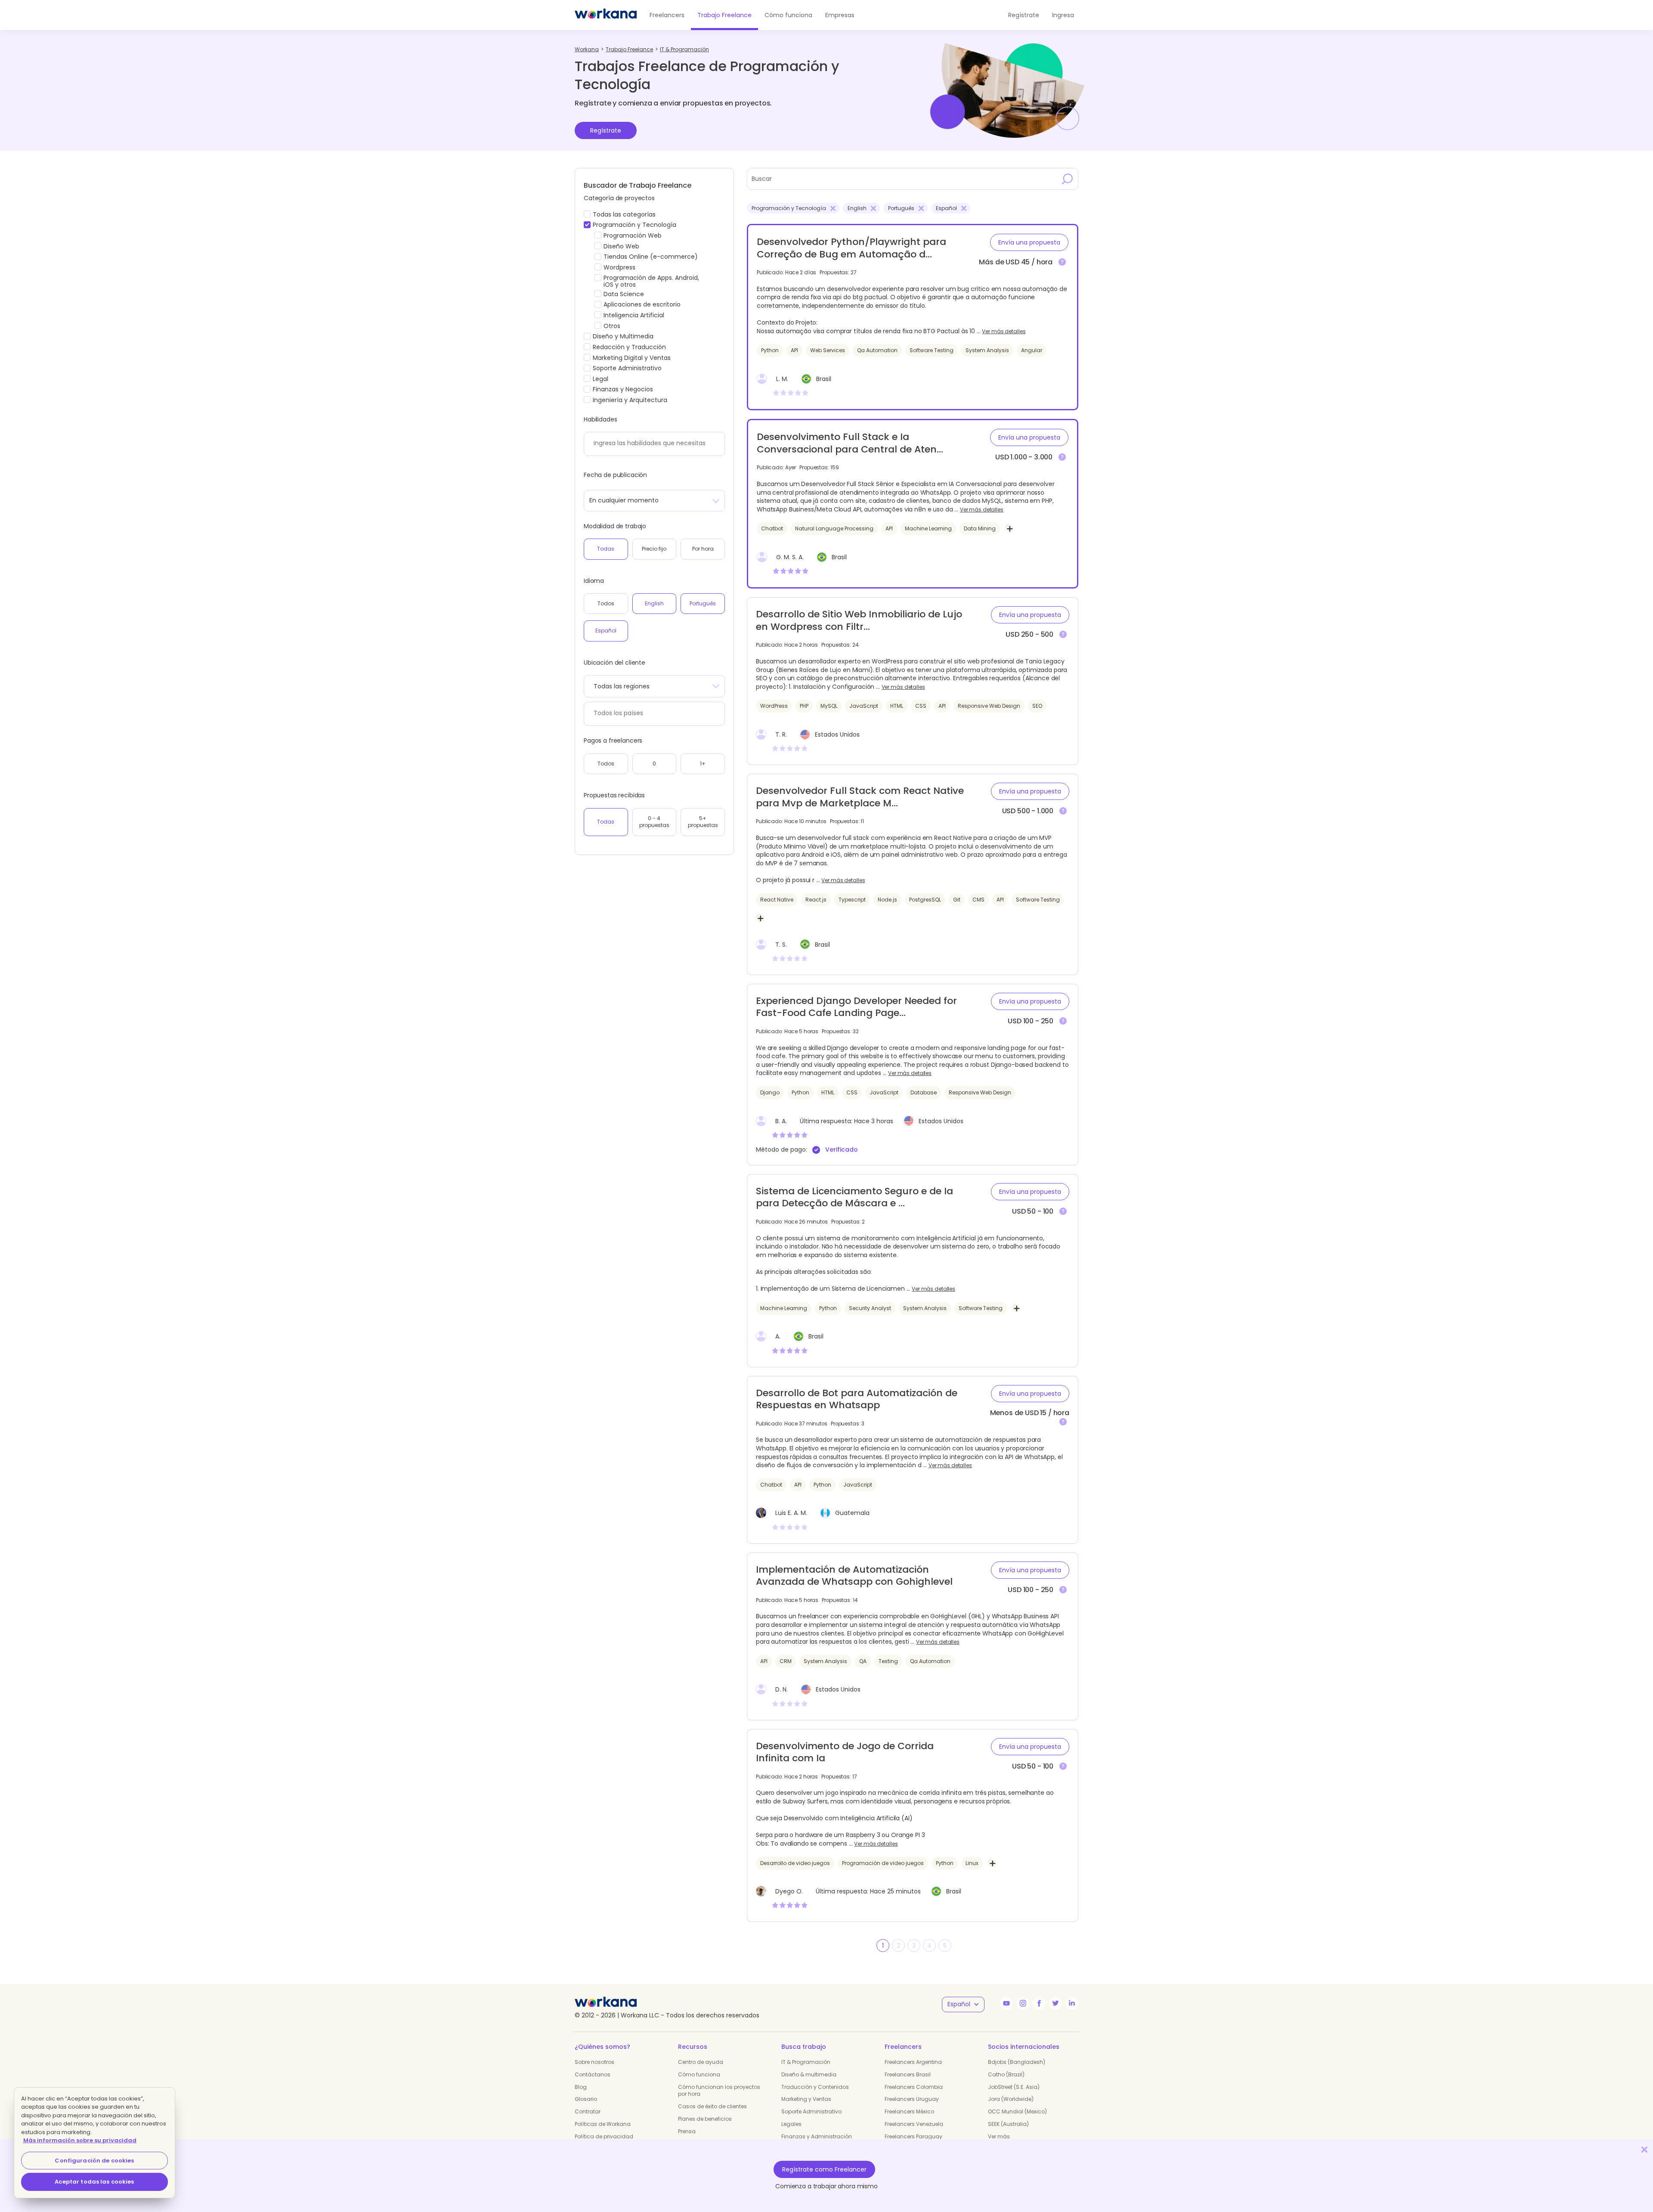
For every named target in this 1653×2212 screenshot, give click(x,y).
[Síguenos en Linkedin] (1072, 2003)
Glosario (586, 2099)
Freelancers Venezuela (914, 2124)
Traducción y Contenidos (815, 2087)
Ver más (999, 2136)
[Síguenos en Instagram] (1023, 2003)
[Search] (1068, 179)
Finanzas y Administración (817, 2136)
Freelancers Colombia (914, 2087)
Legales (791, 2124)
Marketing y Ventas (806, 2099)
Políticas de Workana (603, 2124)
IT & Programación (806, 2062)
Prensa (687, 2131)
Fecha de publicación (615, 475)
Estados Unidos (837, 734)
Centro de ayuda (701, 2062)
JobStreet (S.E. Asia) (1014, 2087)
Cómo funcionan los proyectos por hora (719, 2091)
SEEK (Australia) (1008, 2124)
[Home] (606, 15)
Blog (581, 2087)
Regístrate (606, 130)
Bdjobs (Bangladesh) (1017, 2062)
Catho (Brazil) (1006, 2074)
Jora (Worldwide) (1011, 2099)
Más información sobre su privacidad (80, 2140)
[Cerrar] (1644, 2149)
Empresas (840, 15)
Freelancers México (909, 2111)
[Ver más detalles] (1062, 262)
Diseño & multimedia (809, 2074)
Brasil (824, 379)
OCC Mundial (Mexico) (1017, 2111)
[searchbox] (652, 443)
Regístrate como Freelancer (824, 2169)
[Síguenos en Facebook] (1039, 2003)
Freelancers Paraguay (913, 2136)
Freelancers (667, 15)
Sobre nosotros (594, 2062)
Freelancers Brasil (908, 2074)
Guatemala (852, 1513)
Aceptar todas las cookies (94, 2182)
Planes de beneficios (705, 2119)
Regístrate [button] (1024, 15)
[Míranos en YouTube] (1006, 2003)
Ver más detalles (1004, 331)
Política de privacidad (604, 2136)
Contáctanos (593, 2074)
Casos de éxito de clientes (712, 2106)
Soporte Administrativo (811, 2111)
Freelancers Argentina (913, 2062)
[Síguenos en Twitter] (1056, 2003)
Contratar (588, 2111)
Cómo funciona (788, 15)
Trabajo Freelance (724, 15)
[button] (1029, 242)
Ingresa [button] (1063, 15)
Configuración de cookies (94, 2161)
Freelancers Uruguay (912, 2099)
